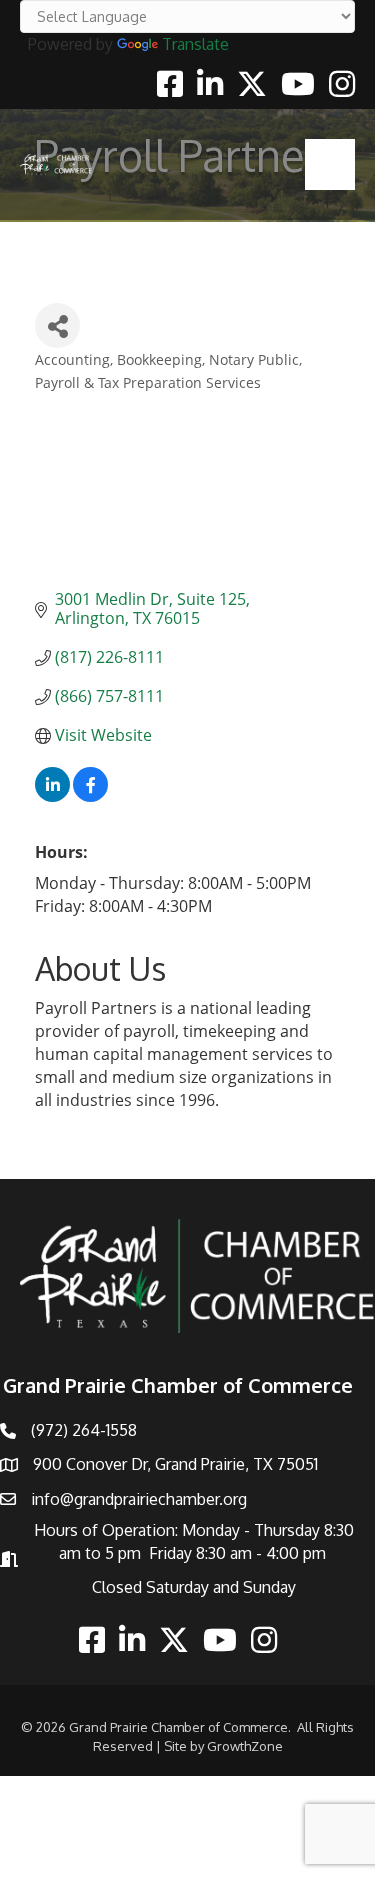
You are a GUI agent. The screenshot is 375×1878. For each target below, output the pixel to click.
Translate (195, 44)
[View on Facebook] (90, 796)
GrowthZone (245, 1746)
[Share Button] (57, 325)
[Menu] (330, 164)
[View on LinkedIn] (52, 796)
